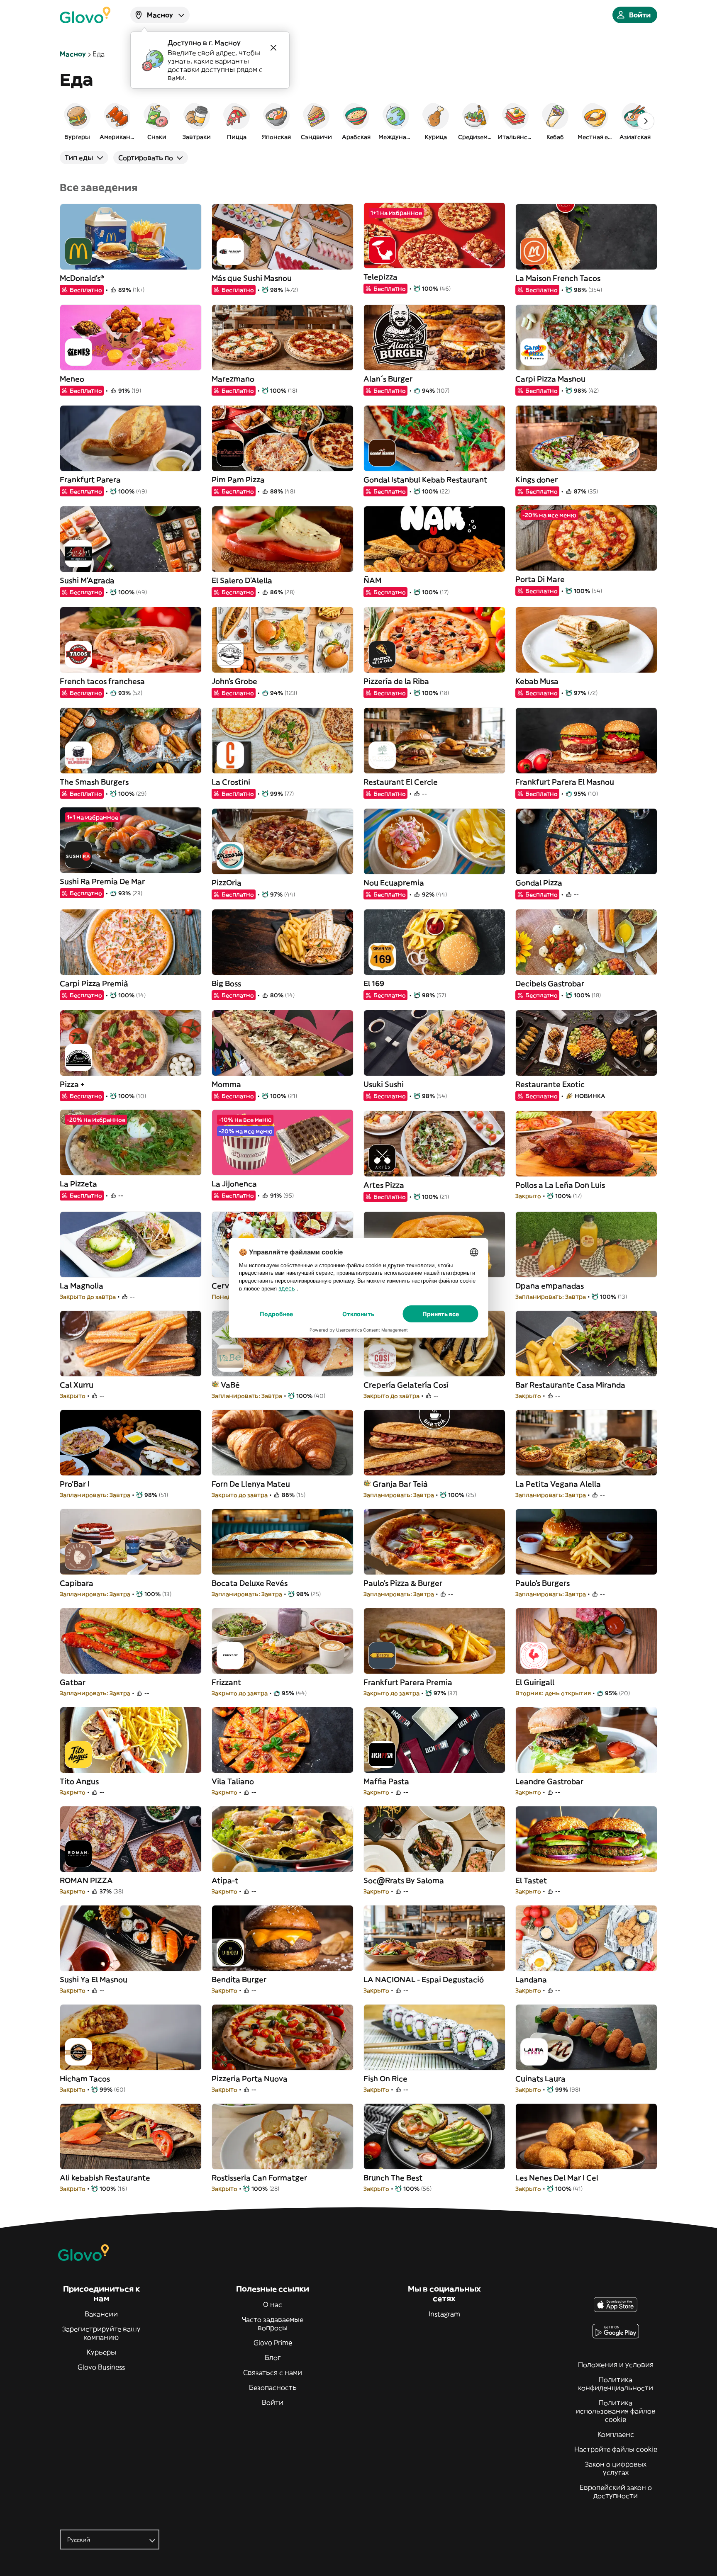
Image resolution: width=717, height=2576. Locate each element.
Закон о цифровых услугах (616, 2468)
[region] (358, 121)
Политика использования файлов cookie (616, 2411)
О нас (273, 2304)
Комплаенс (616, 2434)
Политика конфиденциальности (616, 2384)
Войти (273, 2402)
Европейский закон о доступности (616, 2491)
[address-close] (273, 48)
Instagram (444, 2314)
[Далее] (646, 121)
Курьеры (101, 2352)
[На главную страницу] (85, 15)
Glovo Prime (273, 2343)
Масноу (73, 54)
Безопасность (273, 2387)
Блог (273, 2357)
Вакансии (101, 2314)
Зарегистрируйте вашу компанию (101, 2333)
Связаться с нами (273, 2372)
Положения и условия (616, 2365)
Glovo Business (101, 2367)
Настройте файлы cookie (616, 2449)
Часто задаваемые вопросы (273, 2323)
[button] (77, 121)
